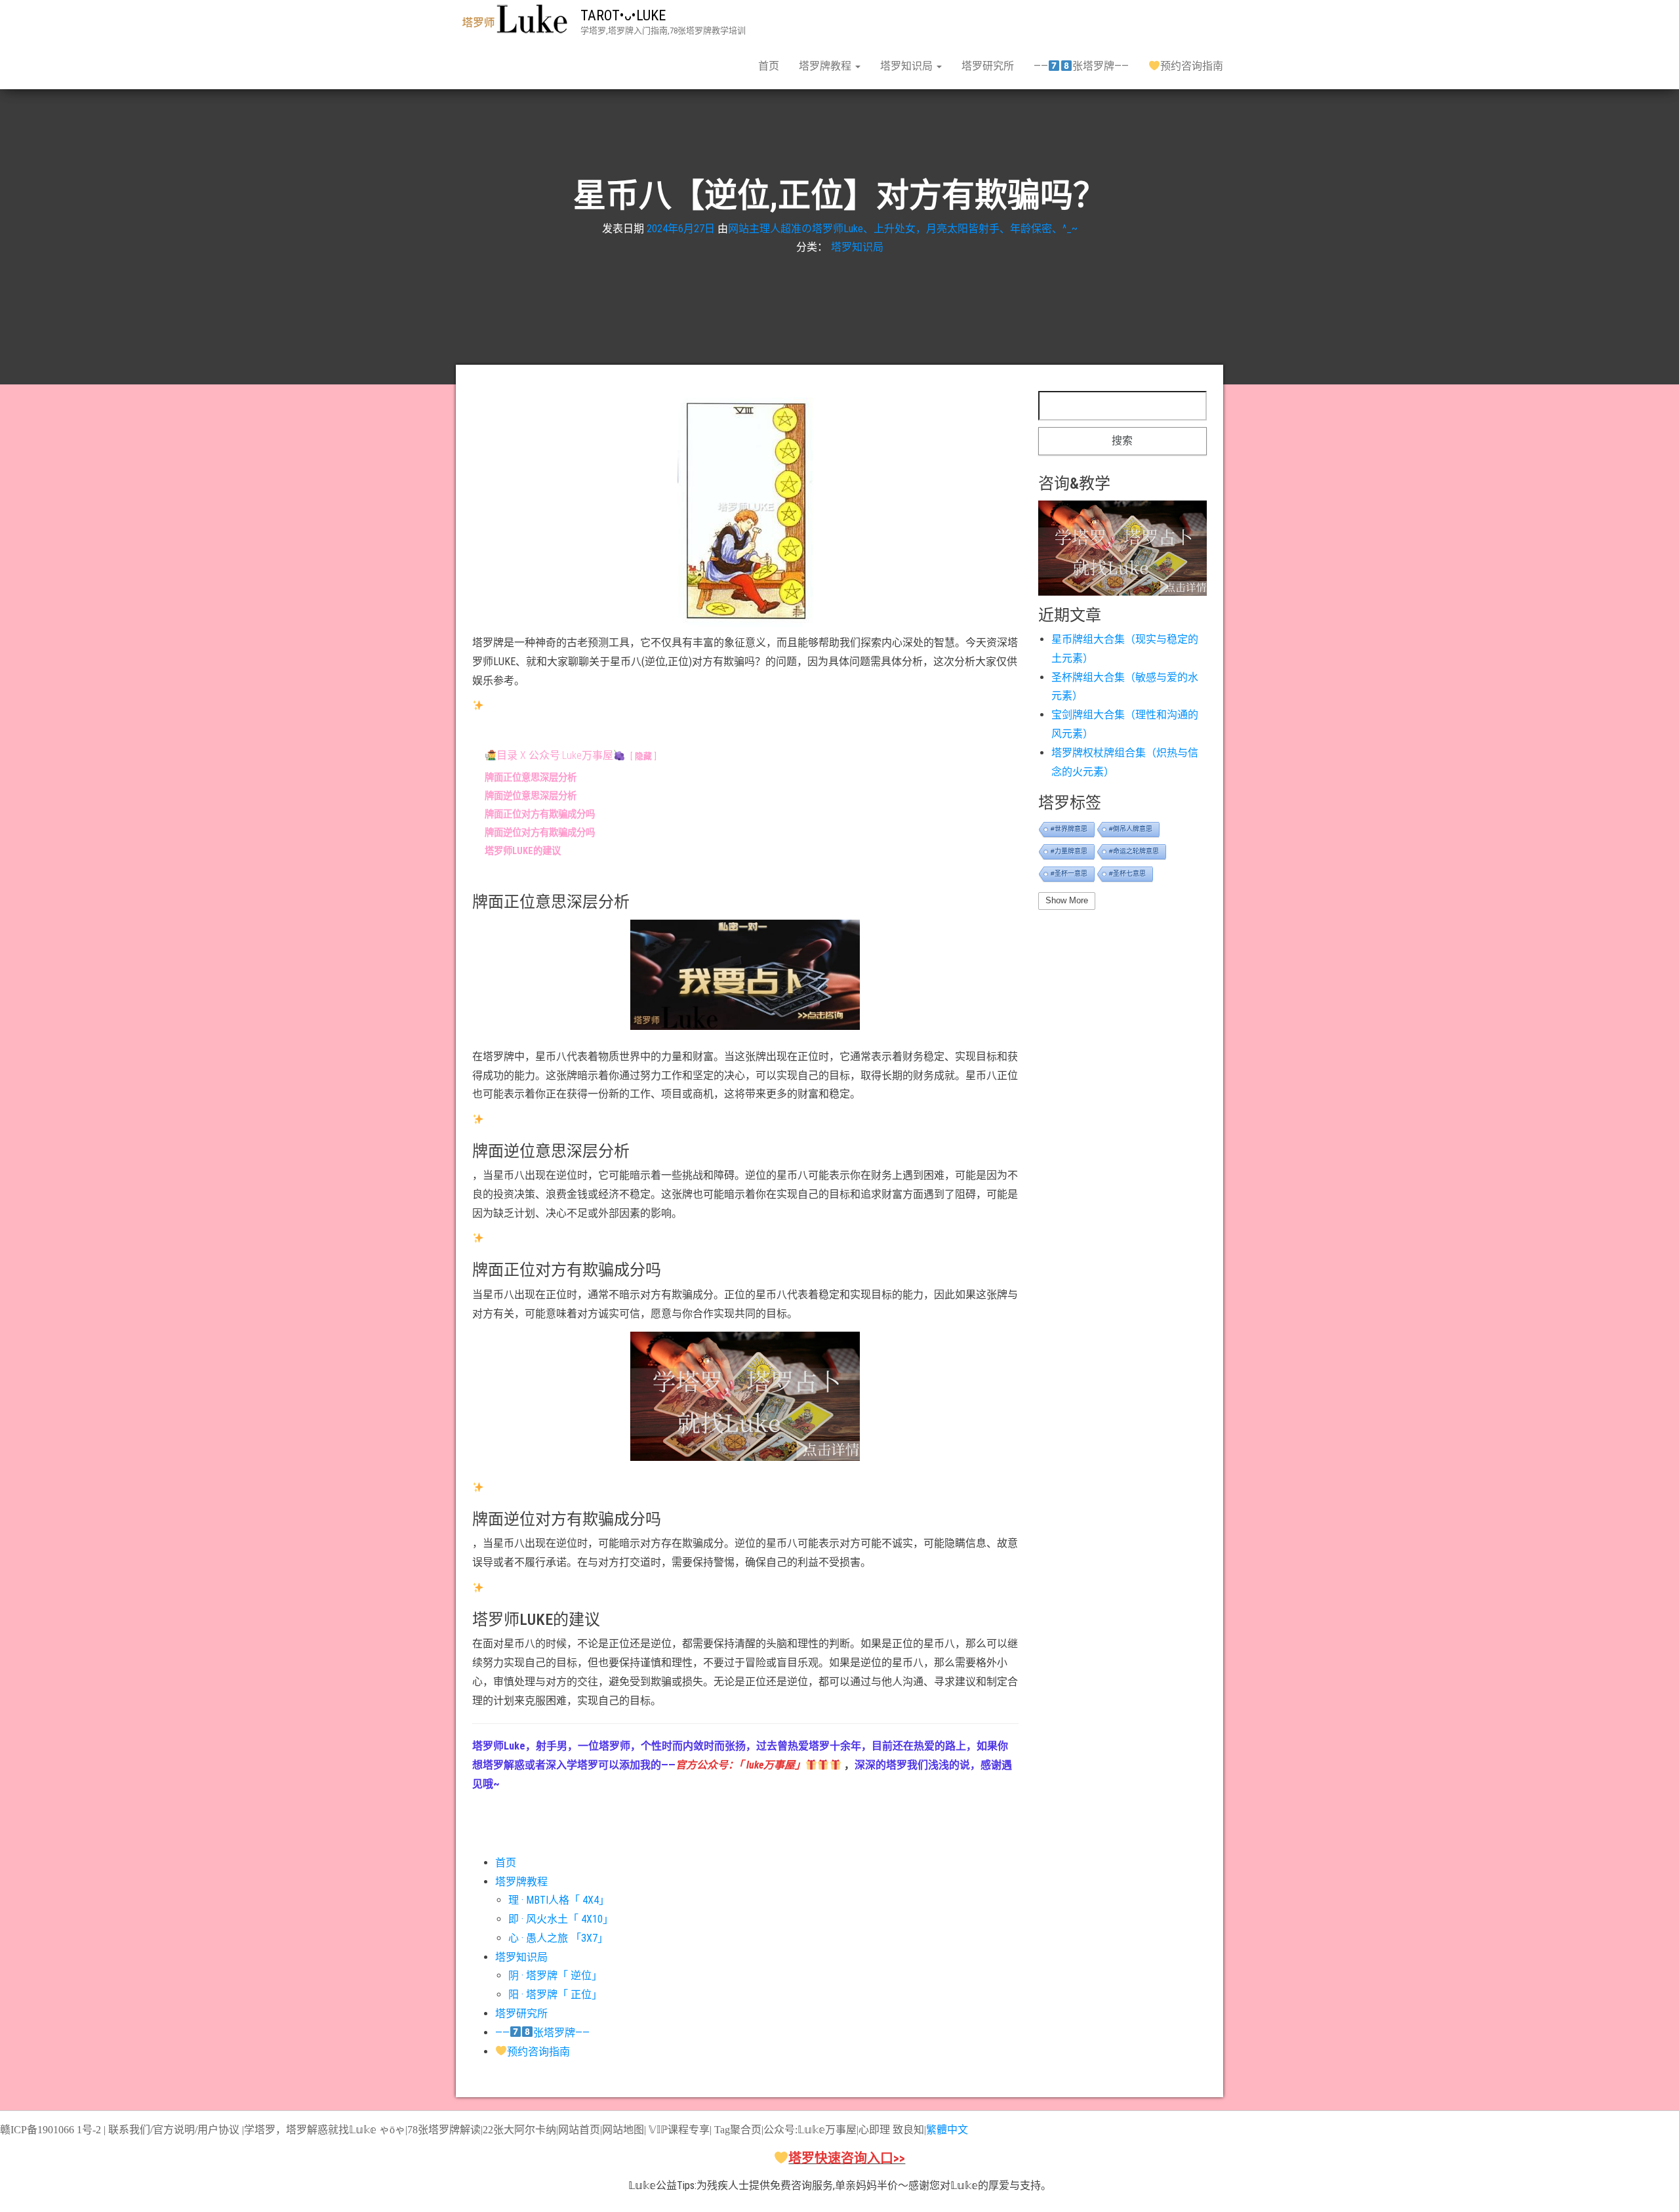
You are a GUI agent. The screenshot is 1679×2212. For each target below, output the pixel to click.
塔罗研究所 (988, 66)
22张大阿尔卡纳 (519, 2130)
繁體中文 (947, 2130)
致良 (903, 2130)
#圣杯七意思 (1127, 873)
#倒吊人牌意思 (1131, 829)
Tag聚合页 (738, 2130)
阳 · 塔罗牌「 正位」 (555, 1995)
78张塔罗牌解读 (444, 2130)
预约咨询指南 (1192, 66)
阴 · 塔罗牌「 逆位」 (555, 1976)
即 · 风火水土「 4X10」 (561, 1919)
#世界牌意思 (1069, 829)
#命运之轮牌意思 (1134, 851)
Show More (1067, 900)
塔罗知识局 (908, 66)
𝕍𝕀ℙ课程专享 (678, 2130)
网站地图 (623, 2130)
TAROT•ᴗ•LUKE (623, 15)
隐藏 (643, 756)
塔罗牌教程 (826, 66)
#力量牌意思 (1069, 851)
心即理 (874, 2130)
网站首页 (579, 2130)
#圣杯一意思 (1069, 873)
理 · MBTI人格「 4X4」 (559, 1900)
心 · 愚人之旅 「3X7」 (558, 1938)
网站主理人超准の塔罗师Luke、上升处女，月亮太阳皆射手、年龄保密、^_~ (903, 228)
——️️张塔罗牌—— (1081, 66)
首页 (769, 66)
